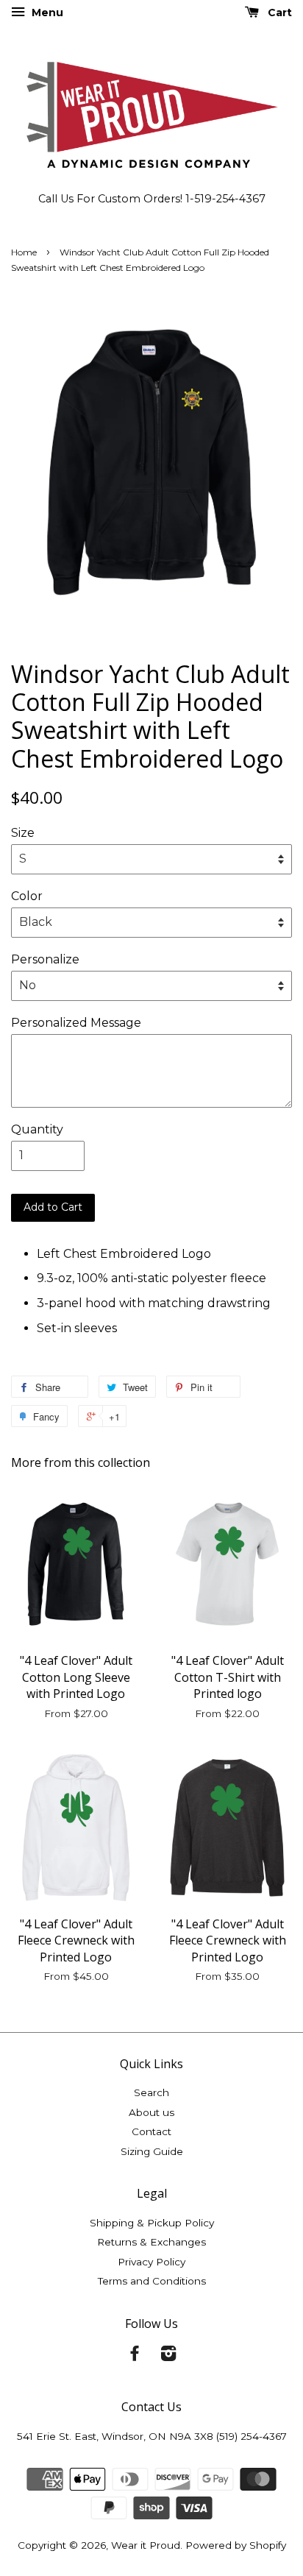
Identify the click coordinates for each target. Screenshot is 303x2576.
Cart (278, 13)
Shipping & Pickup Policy (152, 2223)
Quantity (37, 1129)
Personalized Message (76, 1023)
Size (23, 833)
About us (151, 2112)
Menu (46, 13)
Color (27, 896)
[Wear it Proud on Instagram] (168, 2356)
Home (24, 252)
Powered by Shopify (236, 2545)
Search (151, 2092)
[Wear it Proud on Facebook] (135, 2356)
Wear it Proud (146, 2545)
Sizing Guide (152, 2151)
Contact (151, 2131)
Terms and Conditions (152, 2281)
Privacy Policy (151, 2262)
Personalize (45, 959)
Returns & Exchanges (151, 2242)
